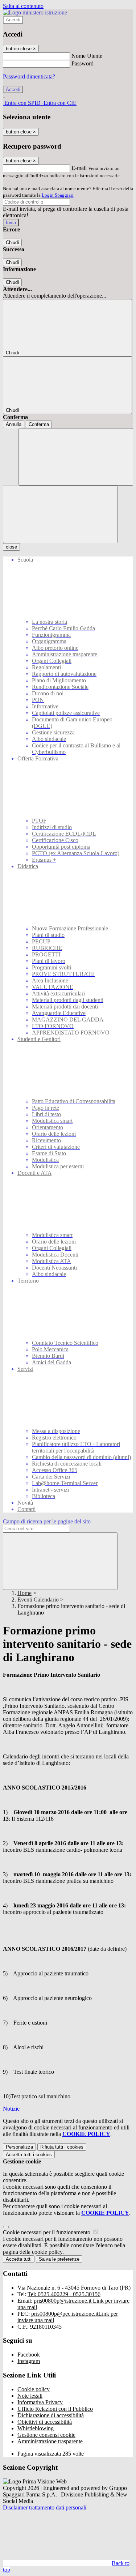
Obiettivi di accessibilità (45, 2422)
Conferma (39, 424)
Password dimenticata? (29, 76)
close (11, 547)
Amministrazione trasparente (50, 2441)
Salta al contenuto (23, 6)
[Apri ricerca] (76, 457)
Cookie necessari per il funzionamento (47, 2232)
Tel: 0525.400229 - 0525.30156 (64, 2294)
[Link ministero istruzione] (35, 12)
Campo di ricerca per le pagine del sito (47, 1521)
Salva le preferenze (59, 2259)
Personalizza (19, 2147)
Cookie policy (34, 2389)
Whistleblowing (36, 2428)
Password (83, 63)
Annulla (14, 424)
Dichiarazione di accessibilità (51, 2415)
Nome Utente (87, 56)
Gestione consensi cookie (46, 2435)
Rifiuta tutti (62, 2147)
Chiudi (12, 242)
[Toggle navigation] (60, 514)
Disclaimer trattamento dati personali (45, 2507)
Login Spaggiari (58, 195)
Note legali (30, 2396)
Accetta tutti (29, 2155)
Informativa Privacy (40, 2402)
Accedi (13, 20)
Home (24, 1593)
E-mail (79, 168)
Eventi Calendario (38, 1600)
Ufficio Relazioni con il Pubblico (55, 2409)
